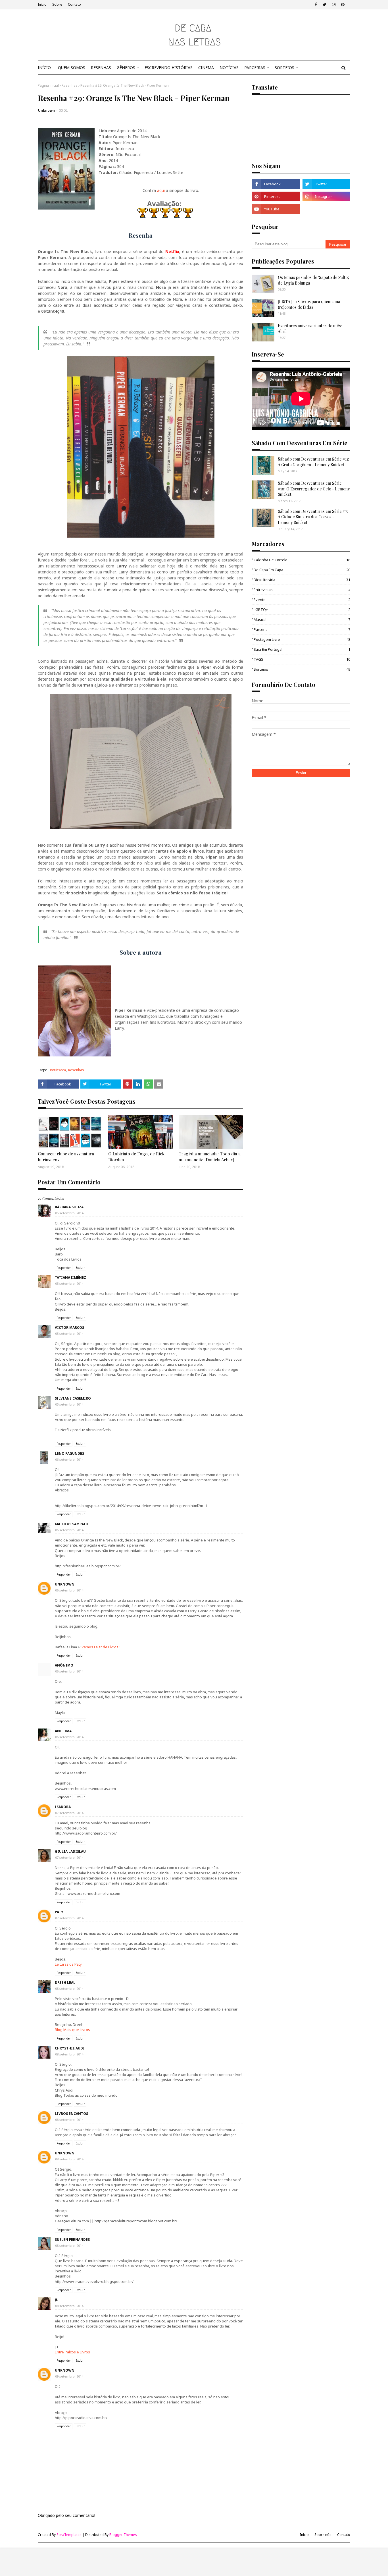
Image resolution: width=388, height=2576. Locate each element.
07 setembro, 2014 (69, 1813)
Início (42, 4)
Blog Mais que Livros (72, 2030)
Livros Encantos (71, 2114)
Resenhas (70, 85)
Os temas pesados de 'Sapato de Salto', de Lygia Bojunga (313, 280)
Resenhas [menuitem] (101, 68)
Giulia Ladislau (70, 1851)
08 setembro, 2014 (69, 1989)
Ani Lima (63, 1731)
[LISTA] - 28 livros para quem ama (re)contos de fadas (309, 304)
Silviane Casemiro (73, 1398)
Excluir (80, 1268)
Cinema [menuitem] (206, 68)
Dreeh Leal (65, 1983)
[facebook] (316, 5)
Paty (59, 1912)
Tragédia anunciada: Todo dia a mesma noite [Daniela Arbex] (210, 1157)
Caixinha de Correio (302, 560)
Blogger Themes (123, 2535)
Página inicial (48, 85)
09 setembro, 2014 (69, 2376)
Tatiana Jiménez (70, 1277)
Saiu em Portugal (302, 649)
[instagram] (334, 5)
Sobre (57, 4)
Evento (302, 600)
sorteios (302, 669)
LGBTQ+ (302, 610)
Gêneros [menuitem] (126, 68)
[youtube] (276, 209)
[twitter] (325, 5)
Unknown (46, 110)
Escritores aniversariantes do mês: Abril (310, 329)
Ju (57, 2300)
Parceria (302, 629)
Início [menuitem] (44, 68)
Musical (302, 619)
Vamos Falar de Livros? (101, 1647)
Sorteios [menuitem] (284, 68)
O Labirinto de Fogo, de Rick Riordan (136, 1157)
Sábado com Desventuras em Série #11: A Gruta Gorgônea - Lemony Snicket (313, 462)
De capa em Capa (302, 570)
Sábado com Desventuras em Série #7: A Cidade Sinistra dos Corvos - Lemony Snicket (313, 517)
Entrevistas (302, 590)
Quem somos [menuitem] (72, 68)
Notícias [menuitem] (229, 68)
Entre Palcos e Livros (72, 2352)
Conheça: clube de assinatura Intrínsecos (66, 1157)
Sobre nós (323, 2535)
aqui (161, 190)
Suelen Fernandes (72, 2240)
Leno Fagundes (69, 1453)
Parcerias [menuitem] (255, 68)
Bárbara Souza (69, 1207)
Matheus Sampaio (72, 1524)
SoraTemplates (69, 2535)
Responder (64, 1268)
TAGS (302, 659)
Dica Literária (302, 580)
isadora (63, 1807)
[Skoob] (326, 209)
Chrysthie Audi (70, 2048)
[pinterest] (343, 5)
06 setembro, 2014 (69, 1459)
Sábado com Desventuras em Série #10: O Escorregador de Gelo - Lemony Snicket (314, 489)
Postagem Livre (302, 639)
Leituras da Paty (68, 1964)
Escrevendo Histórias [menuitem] (169, 68)
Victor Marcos (69, 1328)
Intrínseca (58, 1070)
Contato (74, 4)
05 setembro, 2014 (69, 1213)
